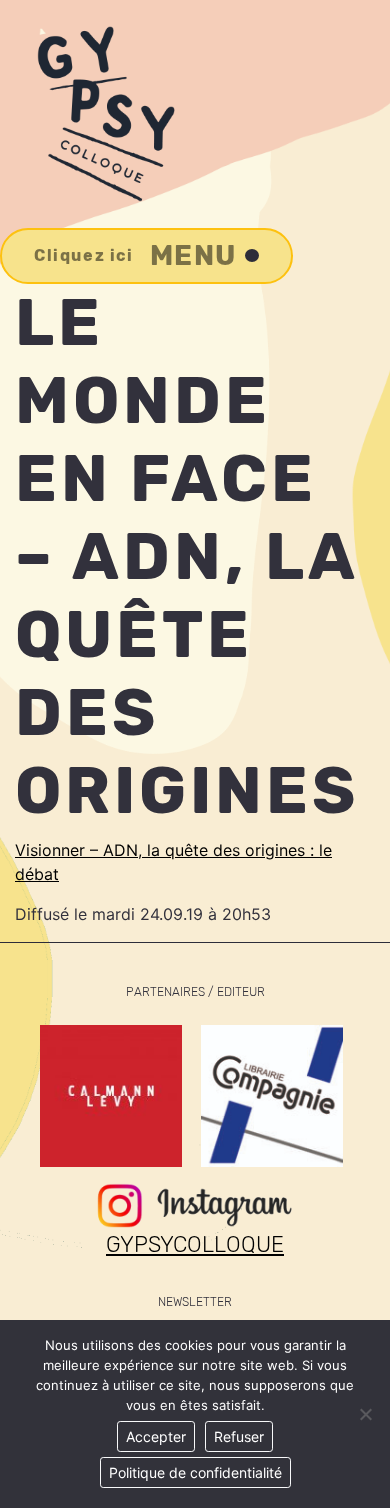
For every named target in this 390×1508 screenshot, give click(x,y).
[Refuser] (365, 1414)
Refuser (239, 1436)
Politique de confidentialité (195, 1472)
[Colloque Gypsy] (103, 114)
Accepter (156, 1436)
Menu (135, 255)
